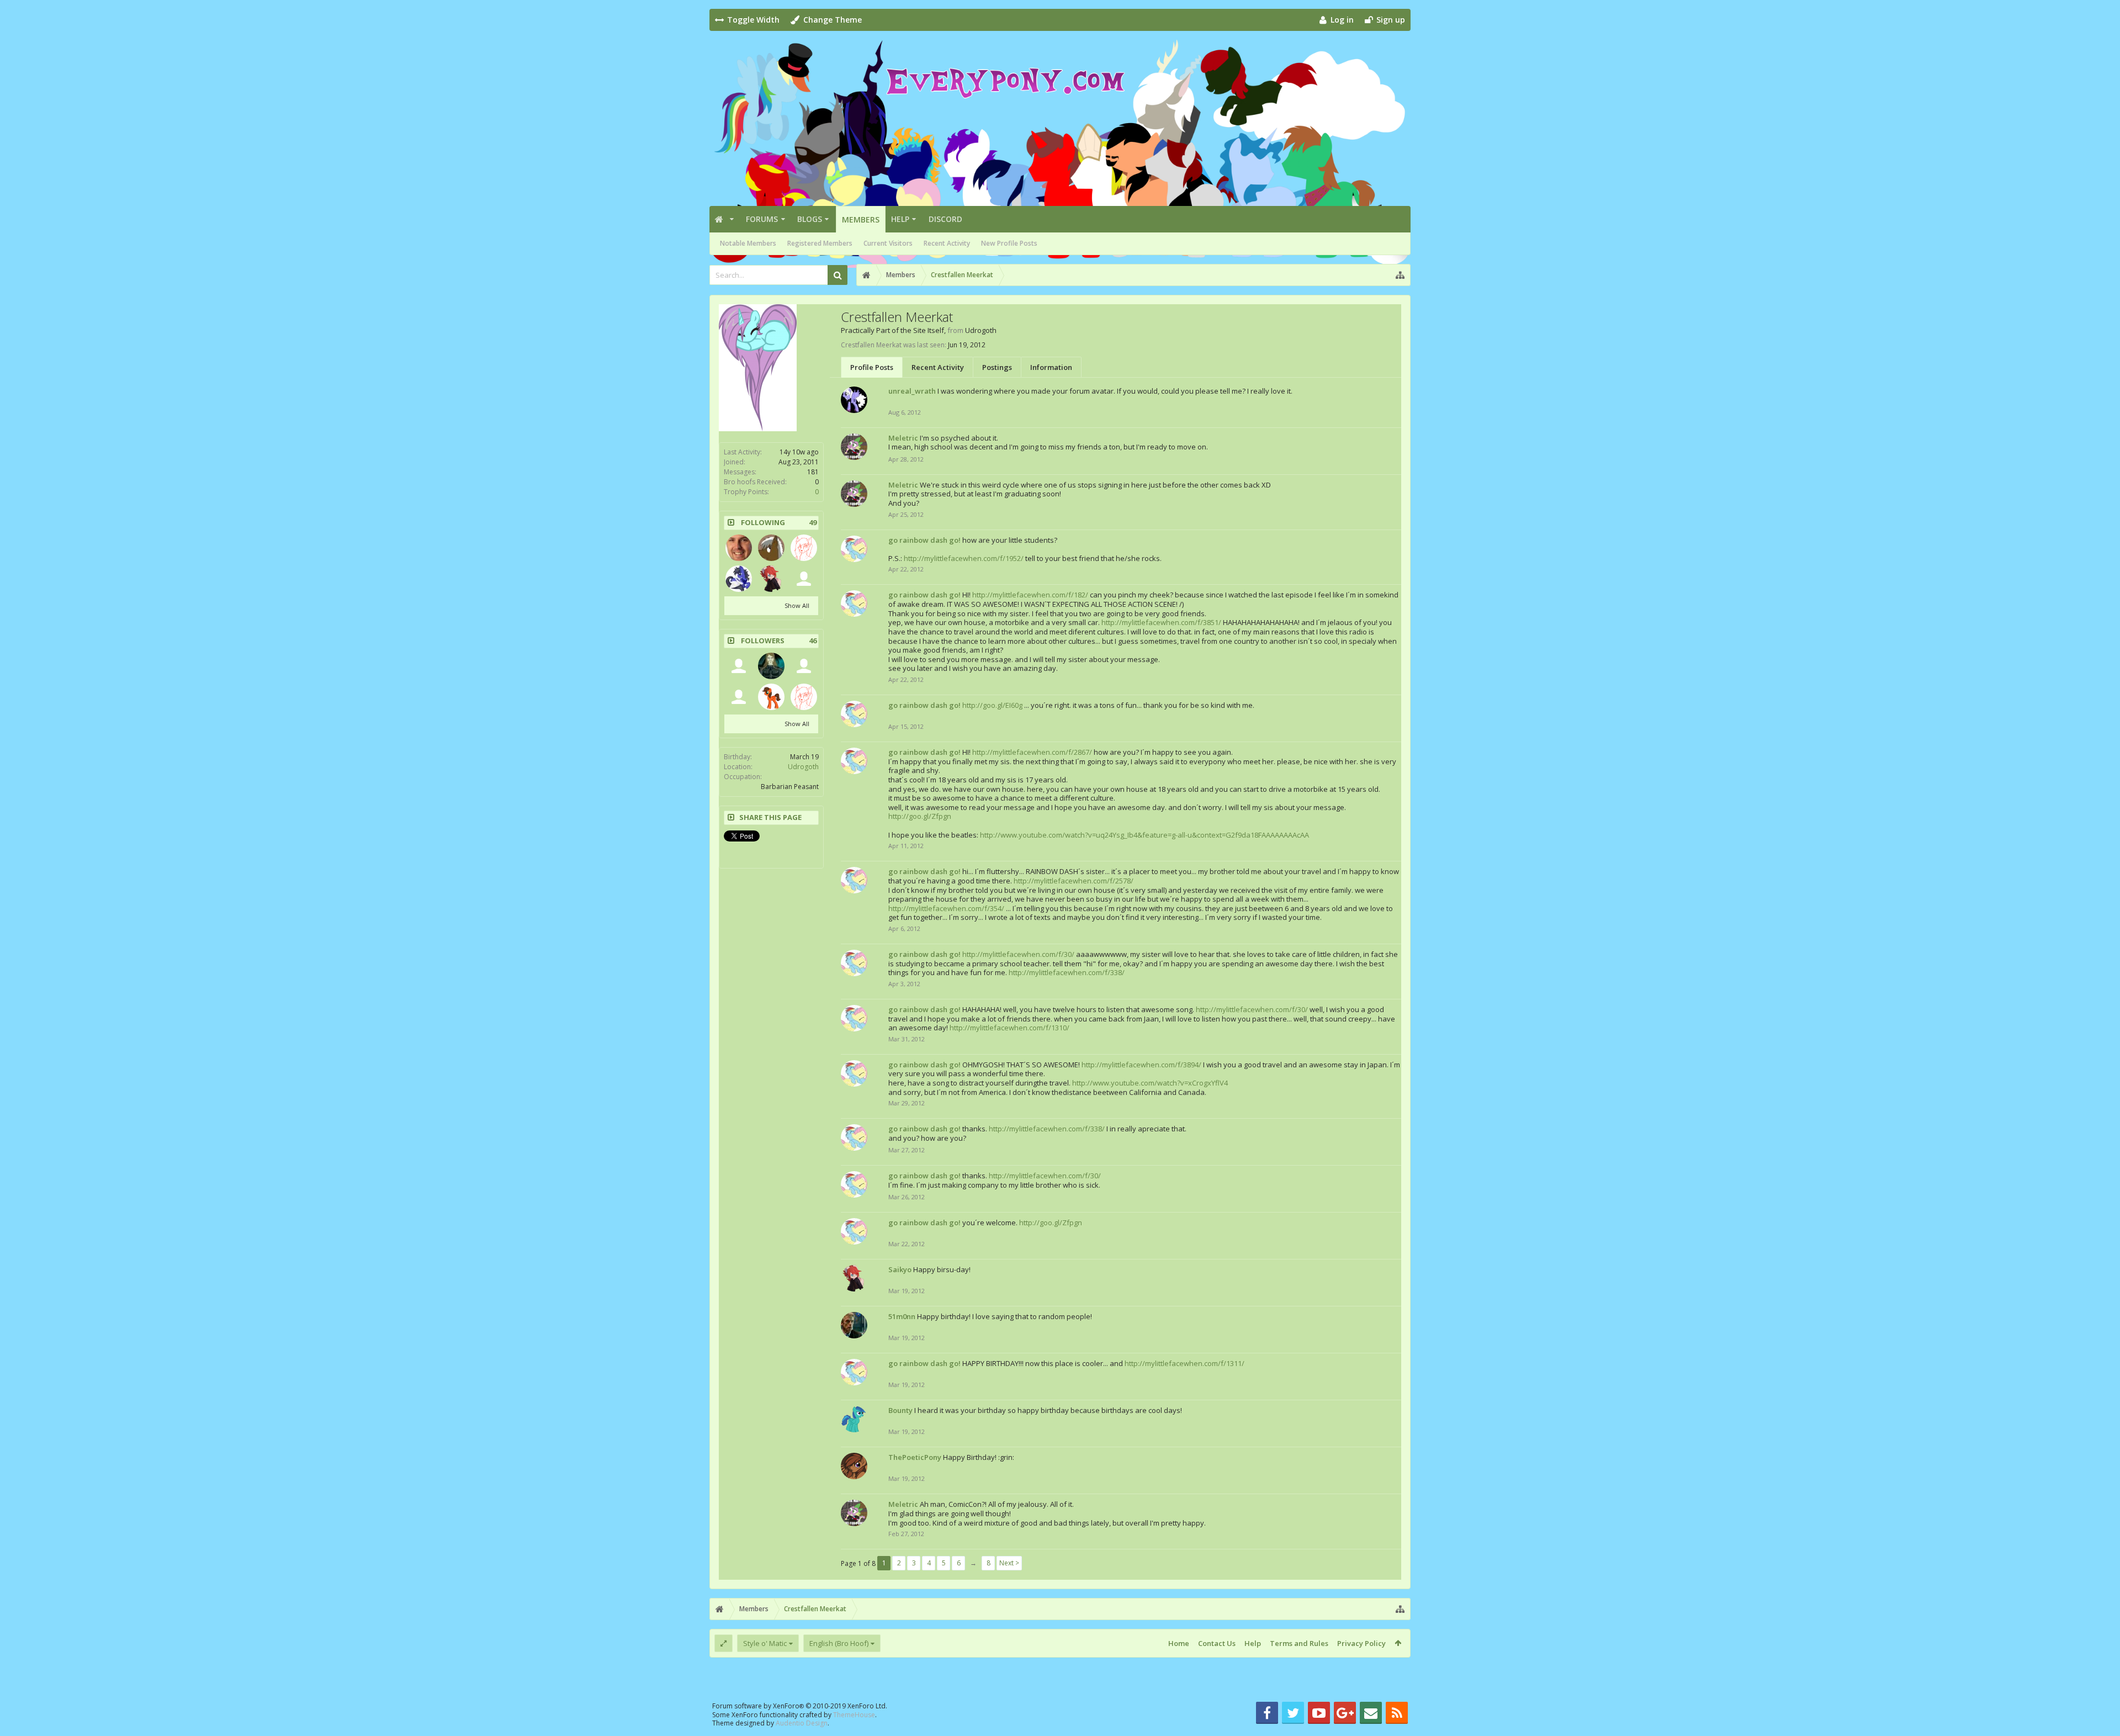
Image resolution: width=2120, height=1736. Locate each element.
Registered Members (820, 243)
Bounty (900, 1410)
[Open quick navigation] (1400, 275)
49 (813, 523)
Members (861, 219)
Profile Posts (872, 367)
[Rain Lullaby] (739, 579)
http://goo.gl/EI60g (992, 705)
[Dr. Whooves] (771, 697)
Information (1051, 367)
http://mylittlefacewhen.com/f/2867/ (1032, 752)
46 (813, 641)
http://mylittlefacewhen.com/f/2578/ (1074, 881)
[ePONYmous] (739, 697)
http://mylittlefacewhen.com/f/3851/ (1161, 622)
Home (1179, 1643)
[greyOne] (771, 666)
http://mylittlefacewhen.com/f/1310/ (1009, 1028)
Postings (997, 367)
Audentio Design (802, 1723)
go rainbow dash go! (924, 540)
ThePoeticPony (915, 1457)
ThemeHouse (854, 1715)
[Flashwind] (771, 548)
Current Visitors (888, 243)
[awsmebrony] (804, 666)
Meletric (903, 438)
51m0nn (902, 1316)
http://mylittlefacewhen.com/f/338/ (1067, 972)
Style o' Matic (765, 1643)
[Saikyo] (771, 579)
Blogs (810, 219)
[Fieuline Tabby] (739, 666)
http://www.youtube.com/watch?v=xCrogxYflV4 (1150, 1083)
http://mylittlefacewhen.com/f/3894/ (1141, 1065)
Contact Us (1217, 1643)
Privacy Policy (1361, 1643)
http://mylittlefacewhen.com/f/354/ (946, 908)
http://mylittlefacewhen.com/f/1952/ (964, 558)
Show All (797, 605)
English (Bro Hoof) (839, 1643)
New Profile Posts (1009, 243)
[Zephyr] (804, 548)
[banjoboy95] (804, 579)
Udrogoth (803, 767)
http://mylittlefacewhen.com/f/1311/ (1184, 1363)
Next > (1009, 1563)
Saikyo (900, 1269)
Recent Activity (947, 243)
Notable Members (748, 243)
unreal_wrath (912, 391)
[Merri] (739, 548)
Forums (762, 219)
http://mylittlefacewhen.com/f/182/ (1030, 595)
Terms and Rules (1299, 1643)
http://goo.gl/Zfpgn (920, 816)
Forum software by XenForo (800, 1706)
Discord (945, 219)
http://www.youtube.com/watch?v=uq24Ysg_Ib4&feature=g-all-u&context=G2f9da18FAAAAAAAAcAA (1144, 835)
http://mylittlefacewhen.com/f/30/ (1018, 954)
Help (900, 219)
